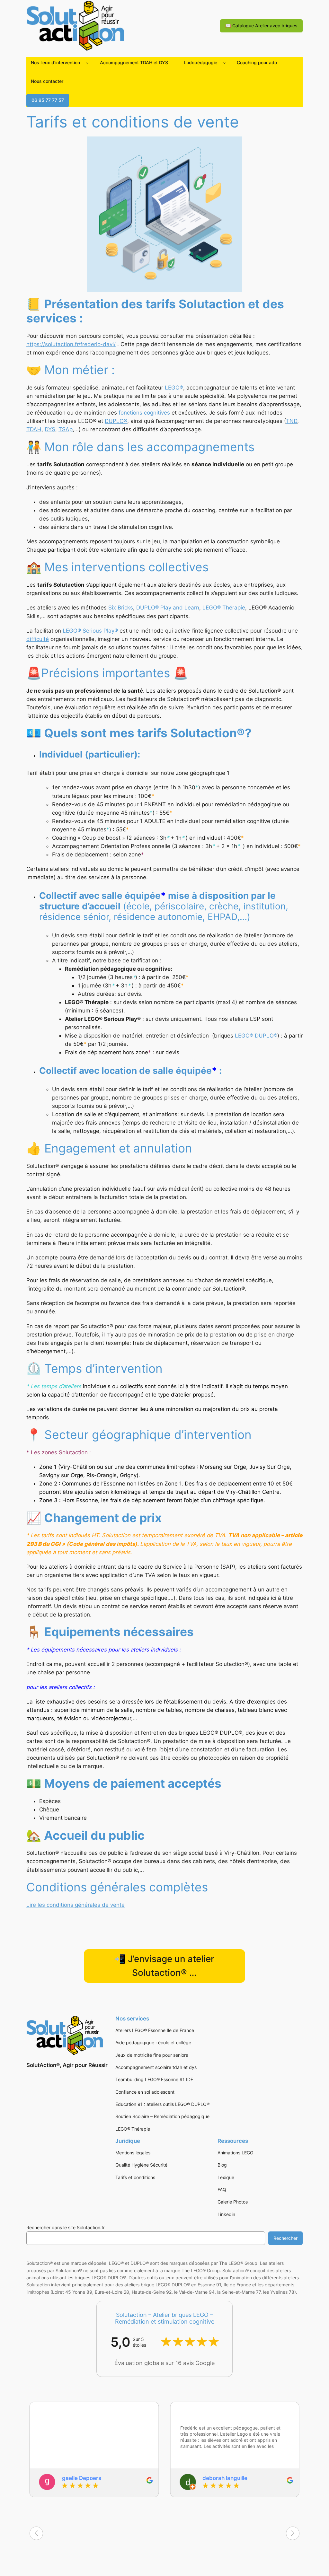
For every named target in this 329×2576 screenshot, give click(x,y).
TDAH (34, 429)
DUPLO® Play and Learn (168, 608)
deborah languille (225, 2478)
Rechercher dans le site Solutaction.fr (66, 2227)
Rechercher (285, 2238)
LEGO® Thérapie (224, 608)
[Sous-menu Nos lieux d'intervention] (87, 63)
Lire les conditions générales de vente (76, 1905)
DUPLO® (116, 421)
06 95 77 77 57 (48, 100)
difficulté (38, 639)
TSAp (66, 429)
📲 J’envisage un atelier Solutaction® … (164, 1966)
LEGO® (174, 388)
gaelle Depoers (82, 2478)
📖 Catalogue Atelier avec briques (261, 26)
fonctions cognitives (144, 413)
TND (292, 421)
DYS (50, 429)
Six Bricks (121, 608)
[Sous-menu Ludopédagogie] (224, 63)
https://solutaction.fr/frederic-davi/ (71, 344)
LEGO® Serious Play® (90, 631)
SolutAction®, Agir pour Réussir (67, 2065)
